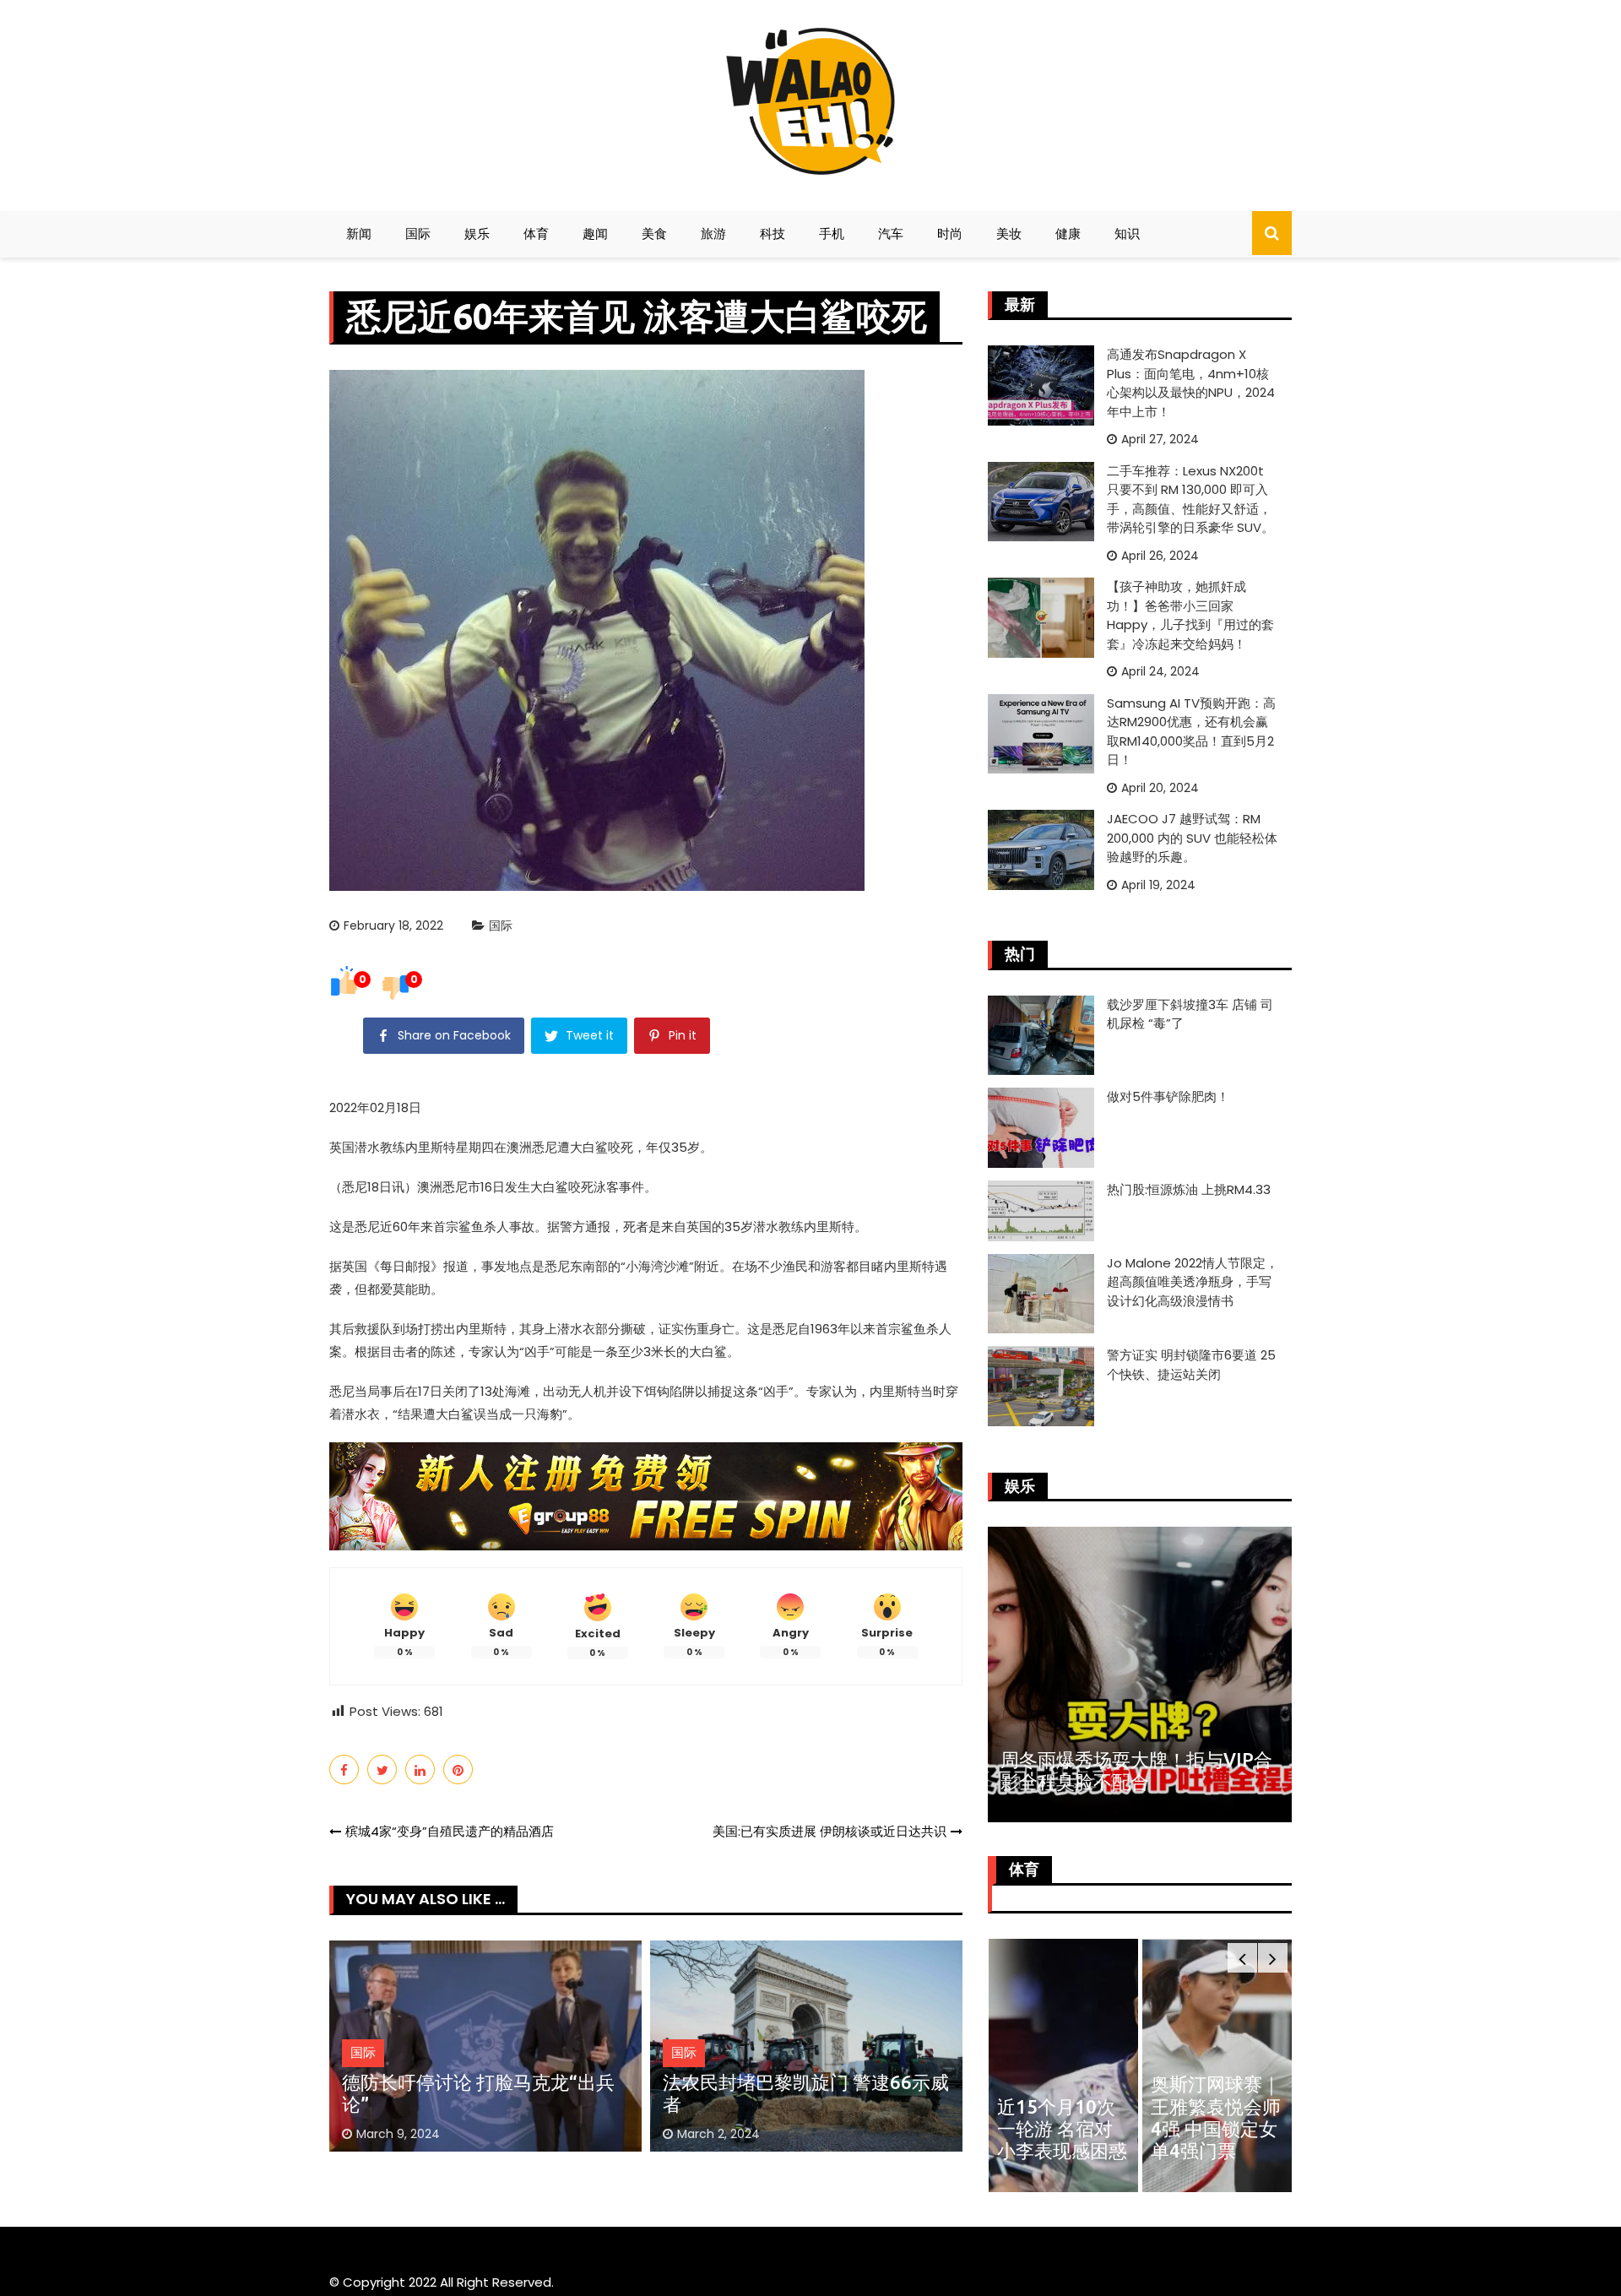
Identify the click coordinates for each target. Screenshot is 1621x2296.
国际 (418, 233)
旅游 (713, 233)
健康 (1068, 233)
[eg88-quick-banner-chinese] (646, 1495)
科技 (773, 233)
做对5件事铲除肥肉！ (1168, 1096)
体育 (536, 233)
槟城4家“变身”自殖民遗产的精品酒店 (450, 1831)
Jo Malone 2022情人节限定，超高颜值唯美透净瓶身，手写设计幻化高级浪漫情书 (1193, 1282)
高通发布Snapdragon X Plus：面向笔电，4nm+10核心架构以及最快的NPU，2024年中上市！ (1191, 383)
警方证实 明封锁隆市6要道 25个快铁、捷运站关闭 (1191, 1365)
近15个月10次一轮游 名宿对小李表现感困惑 (1062, 2129)
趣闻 (595, 233)
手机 (832, 233)
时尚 (950, 233)
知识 (1127, 233)
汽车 (891, 233)
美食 (654, 233)
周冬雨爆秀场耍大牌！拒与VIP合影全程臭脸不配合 (1136, 1770)
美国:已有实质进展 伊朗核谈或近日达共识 (829, 1831)
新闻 (359, 233)
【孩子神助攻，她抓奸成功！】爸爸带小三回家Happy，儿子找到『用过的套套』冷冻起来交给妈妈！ (1190, 615)
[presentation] (1242, 1958)
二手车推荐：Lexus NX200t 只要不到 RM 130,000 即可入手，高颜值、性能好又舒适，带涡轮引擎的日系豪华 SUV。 (1190, 499)
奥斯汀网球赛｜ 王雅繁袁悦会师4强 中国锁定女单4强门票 (1216, 2117)
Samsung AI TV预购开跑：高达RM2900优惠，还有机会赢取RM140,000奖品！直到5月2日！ (1191, 732)
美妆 (1009, 233)
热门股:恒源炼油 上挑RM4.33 (1189, 1189)
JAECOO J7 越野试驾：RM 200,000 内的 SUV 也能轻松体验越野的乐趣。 (1192, 838)
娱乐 (477, 233)
